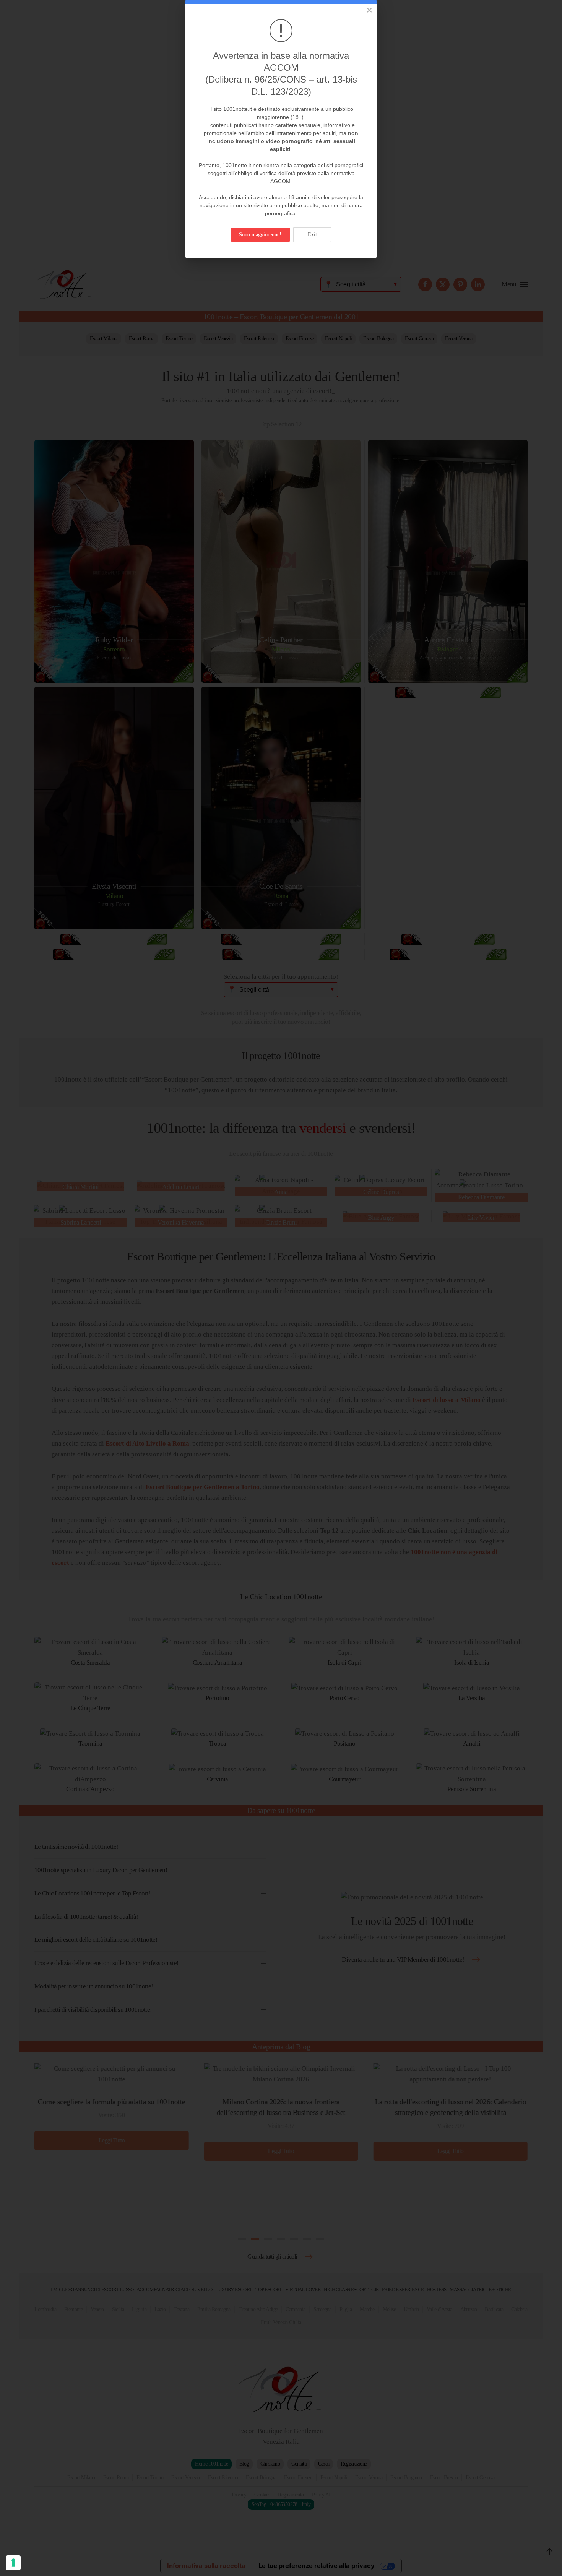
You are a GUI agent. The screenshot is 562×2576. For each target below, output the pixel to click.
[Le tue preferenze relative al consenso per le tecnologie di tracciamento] (13, 2563)
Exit (312, 235)
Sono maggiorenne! (260, 235)
